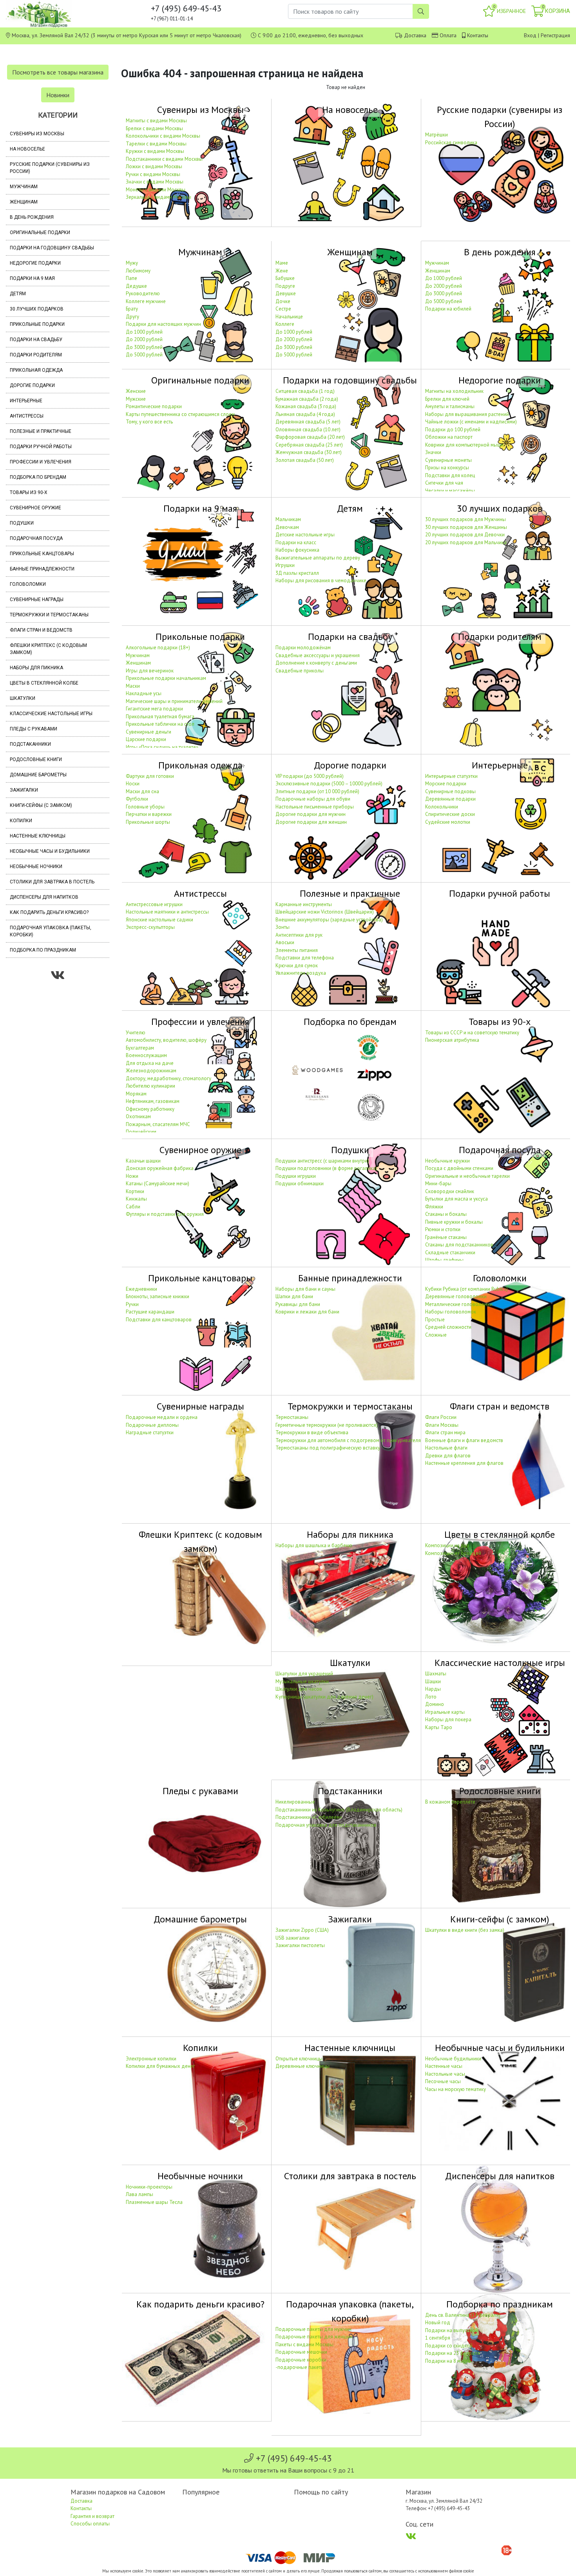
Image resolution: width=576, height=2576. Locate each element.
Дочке (283, 301)
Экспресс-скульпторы (150, 927)
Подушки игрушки (296, 1176)
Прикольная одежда (36, 370)
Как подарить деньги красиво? (49, 912)
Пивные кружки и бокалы (454, 1222)
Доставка (415, 35)
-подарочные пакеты (300, 2367)
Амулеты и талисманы (450, 406)
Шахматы (436, 1674)
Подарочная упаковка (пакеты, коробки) (51, 931)
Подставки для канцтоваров (159, 1320)
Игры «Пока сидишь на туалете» (162, 747)
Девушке (286, 293)
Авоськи (285, 942)
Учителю (136, 1033)
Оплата (448, 35)
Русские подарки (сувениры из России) (50, 168)
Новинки (58, 95)
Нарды (433, 1689)
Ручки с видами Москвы (153, 174)
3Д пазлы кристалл (297, 573)
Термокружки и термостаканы (49, 615)
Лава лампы (139, 2194)
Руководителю (143, 293)
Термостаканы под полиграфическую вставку (328, 1448)
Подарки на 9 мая (32, 278)
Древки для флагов (448, 1456)
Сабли (133, 1207)
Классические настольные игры (51, 714)
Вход (530, 35)
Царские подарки (146, 739)
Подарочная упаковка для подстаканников (326, 1825)
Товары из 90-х (29, 492)
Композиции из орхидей (453, 1553)
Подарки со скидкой (449, 2346)
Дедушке (136, 286)
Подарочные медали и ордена (162, 1417)
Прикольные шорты (148, 822)
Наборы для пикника (36, 668)
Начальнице (289, 317)
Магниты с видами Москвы (156, 121)
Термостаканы (292, 1417)
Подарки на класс (296, 542)
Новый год (438, 2323)
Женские (136, 391)
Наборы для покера (448, 1719)
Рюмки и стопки (443, 1229)
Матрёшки (437, 135)
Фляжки (434, 1207)
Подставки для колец (450, 475)
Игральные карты (445, 1712)
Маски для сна (142, 791)
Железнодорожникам (151, 1071)
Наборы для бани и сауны (305, 1289)
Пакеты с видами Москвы (304, 2344)
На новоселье (27, 149)
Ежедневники (141, 1289)
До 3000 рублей (144, 347)
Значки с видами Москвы (155, 182)
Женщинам (24, 202)
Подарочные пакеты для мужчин (313, 2329)
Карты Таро (439, 1727)
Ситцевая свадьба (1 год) (305, 391)
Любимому (138, 271)
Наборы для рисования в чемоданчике (321, 580)
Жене (282, 271)
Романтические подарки (154, 406)
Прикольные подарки (37, 324)
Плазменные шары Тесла (154, 2202)
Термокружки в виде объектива (312, 1432)
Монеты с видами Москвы (156, 190)
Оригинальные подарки (40, 233)
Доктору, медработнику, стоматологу (168, 1078)
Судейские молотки (448, 822)
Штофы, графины (444, 1260)
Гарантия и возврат (92, 2516)
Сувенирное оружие (35, 508)
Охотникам (138, 1116)
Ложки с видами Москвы (154, 166)
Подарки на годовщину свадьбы (52, 248)
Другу (132, 317)
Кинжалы (136, 1199)
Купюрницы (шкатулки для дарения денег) (324, 1697)
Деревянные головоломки (456, 1296)
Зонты (283, 927)
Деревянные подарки (450, 799)
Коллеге (285, 324)
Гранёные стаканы (446, 1237)
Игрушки (285, 565)
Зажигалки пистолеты (300, 1945)
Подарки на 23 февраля (453, 2353)
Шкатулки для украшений (304, 1674)
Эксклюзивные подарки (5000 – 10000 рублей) (329, 784)
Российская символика (451, 143)
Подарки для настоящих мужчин (163, 324)
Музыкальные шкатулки (302, 1681)
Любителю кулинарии (150, 1086)
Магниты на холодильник (454, 391)
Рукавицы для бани (298, 1304)
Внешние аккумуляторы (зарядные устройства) (329, 920)
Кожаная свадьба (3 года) (306, 406)
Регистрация (555, 35)
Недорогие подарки (35, 263)
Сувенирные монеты (448, 460)
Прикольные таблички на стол (160, 724)
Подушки (22, 523)
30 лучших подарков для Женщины (466, 527)
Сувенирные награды (37, 599)
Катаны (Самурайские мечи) (158, 1184)
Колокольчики (442, 807)
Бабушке (285, 278)
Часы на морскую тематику (456, 2089)
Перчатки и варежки (149, 814)
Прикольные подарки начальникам (166, 678)
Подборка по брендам (38, 477)
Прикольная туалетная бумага (160, 717)
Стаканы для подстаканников (459, 1245)
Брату (132, 309)
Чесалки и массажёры (450, 491)
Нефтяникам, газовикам (153, 1101)
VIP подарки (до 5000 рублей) (310, 776)
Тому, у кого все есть (149, 422)
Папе (131, 278)
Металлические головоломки (459, 1304)
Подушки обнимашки (300, 1184)
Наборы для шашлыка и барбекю (314, 1545)
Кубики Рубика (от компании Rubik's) (466, 1289)
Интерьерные (26, 401)
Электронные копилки (151, 2059)
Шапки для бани (294, 1296)
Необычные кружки (447, 1161)
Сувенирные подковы (450, 791)
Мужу (132, 263)
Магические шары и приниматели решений (174, 701)
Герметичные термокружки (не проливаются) (327, 1425)
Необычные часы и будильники (50, 851)
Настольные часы (445, 2074)
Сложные (436, 1335)
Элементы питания (297, 950)
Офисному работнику (150, 1109)
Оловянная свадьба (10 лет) (308, 430)
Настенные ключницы (38, 836)
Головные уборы (145, 807)
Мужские (136, 399)
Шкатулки (23, 698)
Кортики (135, 1191)
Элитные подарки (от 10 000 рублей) (317, 791)
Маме (282, 263)
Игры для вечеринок (150, 671)
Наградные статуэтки (150, 1432)
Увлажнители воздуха (301, 973)
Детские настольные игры (305, 535)
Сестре (283, 309)
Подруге (285, 286)
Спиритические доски (450, 814)
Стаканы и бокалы (446, 1214)
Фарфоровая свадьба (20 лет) (310, 437)
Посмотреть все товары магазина (58, 72)
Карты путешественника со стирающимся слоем (180, 414)
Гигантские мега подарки (154, 709)
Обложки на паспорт (449, 437)
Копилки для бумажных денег (160, 2066)
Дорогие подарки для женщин (311, 822)
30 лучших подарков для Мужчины (466, 519)
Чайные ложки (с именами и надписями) (471, 422)
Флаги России (441, 1417)
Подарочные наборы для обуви (313, 799)
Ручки (132, 1304)
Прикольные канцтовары (42, 554)
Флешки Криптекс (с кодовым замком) (48, 649)
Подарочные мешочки (301, 2352)
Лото (431, 1697)
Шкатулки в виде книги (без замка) (465, 1930)
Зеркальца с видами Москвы (158, 197)
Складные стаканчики (450, 1253)
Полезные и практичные (41, 431)
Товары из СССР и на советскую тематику (472, 1033)
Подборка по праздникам (43, 950)
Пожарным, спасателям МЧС (158, 1124)
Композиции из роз (447, 1545)
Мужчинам (24, 187)
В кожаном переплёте (450, 1802)
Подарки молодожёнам (303, 648)
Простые (435, 1320)
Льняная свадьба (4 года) (305, 414)
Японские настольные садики (159, 920)
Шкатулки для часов (299, 1689)
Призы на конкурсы (447, 468)
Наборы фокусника (297, 550)
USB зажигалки (293, 1938)
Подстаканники (30, 744)
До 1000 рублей (144, 332)
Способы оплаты (90, 2524)
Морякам (136, 1094)
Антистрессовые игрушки (154, 904)
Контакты (478, 35)
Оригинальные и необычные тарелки (467, 1176)
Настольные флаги (446, 1448)
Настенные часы (444, 2066)
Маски (133, 686)
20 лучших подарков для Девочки (465, 535)
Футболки (137, 799)
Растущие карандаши (150, 1312)
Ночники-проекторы (149, 2187)
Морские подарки (446, 784)
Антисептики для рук (299, 935)
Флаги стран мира (445, 1432)
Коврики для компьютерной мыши (464, 445)
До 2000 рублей (144, 339)
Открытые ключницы (299, 2059)
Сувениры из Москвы (37, 134)
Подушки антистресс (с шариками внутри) (322, 1161)
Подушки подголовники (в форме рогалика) (326, 1168)
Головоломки (28, 584)
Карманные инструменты (304, 904)
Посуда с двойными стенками (459, 1168)
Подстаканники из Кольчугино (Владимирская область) (339, 1810)
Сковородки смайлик (450, 1191)
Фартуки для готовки (150, 776)
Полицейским (141, 1132)
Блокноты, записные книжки (158, 1296)
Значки (433, 452)
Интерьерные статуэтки (451, 776)
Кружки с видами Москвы (155, 151)
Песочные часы (443, 2081)
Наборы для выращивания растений (467, 414)
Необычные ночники (36, 867)
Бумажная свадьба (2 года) (307, 399)
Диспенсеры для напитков (44, 897)
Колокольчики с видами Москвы (163, 136)
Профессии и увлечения (41, 462)
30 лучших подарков (37, 309)
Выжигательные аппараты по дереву (318, 558)
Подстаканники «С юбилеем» (309, 1817)
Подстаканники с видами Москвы (164, 159)
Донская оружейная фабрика (160, 1168)
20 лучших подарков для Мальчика (466, 542)
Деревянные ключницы (302, 2066)
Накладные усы (144, 693)
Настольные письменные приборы (315, 807)
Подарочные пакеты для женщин (314, 2337)
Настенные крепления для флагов (464, 1463)
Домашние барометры (38, 775)
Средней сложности (448, 1327)
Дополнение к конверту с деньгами (316, 663)
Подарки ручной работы (41, 447)
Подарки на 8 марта (448, 2361)
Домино (435, 1704)
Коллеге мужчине (146, 301)
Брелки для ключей (447, 399)
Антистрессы (27, 416)
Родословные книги (36, 759)
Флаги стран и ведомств (41, 630)
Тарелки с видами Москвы (156, 144)
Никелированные (295, 1802)
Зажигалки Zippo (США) (302, 1930)
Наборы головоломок (451, 1312)
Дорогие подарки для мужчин (311, 814)
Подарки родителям (36, 355)
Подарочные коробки (301, 2360)
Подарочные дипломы (152, 1425)
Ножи (132, 1176)
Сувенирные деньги (149, 732)
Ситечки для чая (444, 483)
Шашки (433, 1681)
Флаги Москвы (442, 1425)
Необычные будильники (453, 2059)
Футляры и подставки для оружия (165, 1214)
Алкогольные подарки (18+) (158, 648)
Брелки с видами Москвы (154, 128)
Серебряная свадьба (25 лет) (309, 445)
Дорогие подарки (32, 385)
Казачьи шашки (143, 1161)
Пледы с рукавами (34, 729)
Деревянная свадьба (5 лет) (308, 422)
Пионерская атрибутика (452, 1040)
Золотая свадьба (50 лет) (305, 460)
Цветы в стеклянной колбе (44, 683)
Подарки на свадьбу (36, 340)
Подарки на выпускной (452, 2330)
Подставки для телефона (305, 958)
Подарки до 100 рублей (453, 430)
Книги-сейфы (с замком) (41, 805)
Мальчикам (288, 519)
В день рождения (32, 217)
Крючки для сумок (297, 966)
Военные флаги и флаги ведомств (464, 1440)
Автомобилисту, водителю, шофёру (166, 1040)
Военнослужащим (146, 1055)
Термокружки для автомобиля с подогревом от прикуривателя (348, 1440)
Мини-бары (438, 1184)
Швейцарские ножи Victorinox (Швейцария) (325, 912)
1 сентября (438, 2338)
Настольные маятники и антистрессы (167, 912)
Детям (18, 294)
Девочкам (287, 527)
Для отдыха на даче (150, 1063)
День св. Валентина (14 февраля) (463, 2315)
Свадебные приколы (300, 671)
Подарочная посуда (36, 538)
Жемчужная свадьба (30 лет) (309, 452)
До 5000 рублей (144, 355)
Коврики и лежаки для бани (307, 1312)
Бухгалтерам (140, 1048)
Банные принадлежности (42, 569)
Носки (133, 784)
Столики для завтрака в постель (52, 882)
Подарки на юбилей (448, 309)
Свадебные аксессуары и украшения (318, 655)
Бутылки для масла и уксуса (456, 1199)
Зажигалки (24, 790)
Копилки (21, 821)
